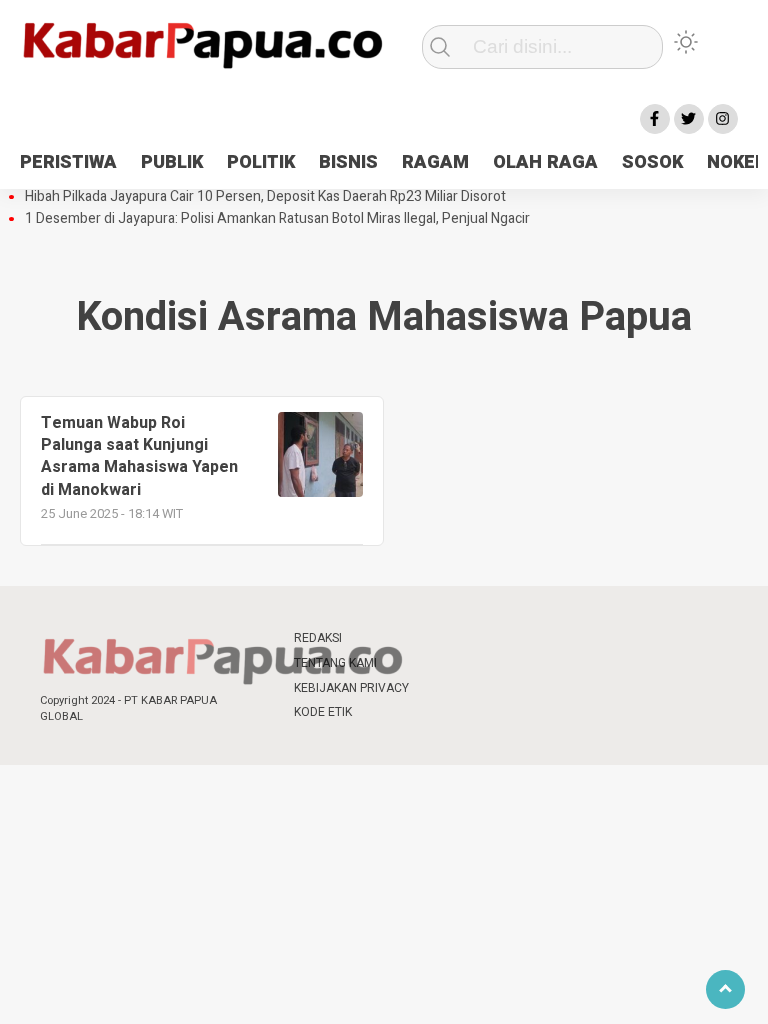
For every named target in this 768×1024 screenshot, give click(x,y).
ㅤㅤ (444, 638)
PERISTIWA (68, 162)
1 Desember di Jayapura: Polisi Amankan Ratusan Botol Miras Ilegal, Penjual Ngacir (277, 219)
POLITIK (261, 162)
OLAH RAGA (545, 162)
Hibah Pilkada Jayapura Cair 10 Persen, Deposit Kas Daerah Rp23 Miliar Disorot (265, 197)
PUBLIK (172, 162)
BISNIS (348, 162)
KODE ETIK (323, 712)
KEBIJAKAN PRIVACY (351, 688)
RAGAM (435, 162)
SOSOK (652, 162)
